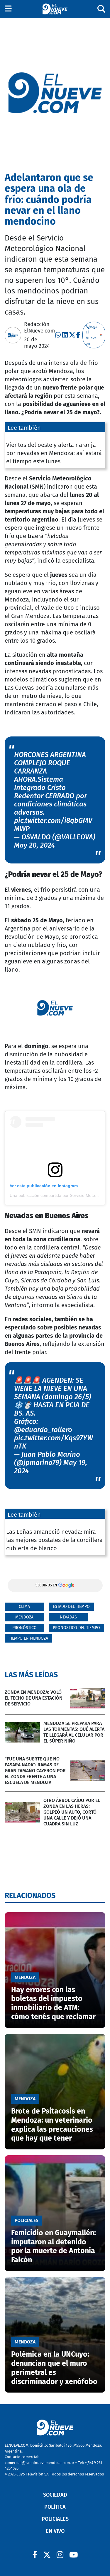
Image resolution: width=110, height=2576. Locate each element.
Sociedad (55, 2495)
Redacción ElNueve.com (39, 328)
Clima (24, 1607)
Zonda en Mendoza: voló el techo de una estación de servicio (34, 1698)
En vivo (55, 2531)
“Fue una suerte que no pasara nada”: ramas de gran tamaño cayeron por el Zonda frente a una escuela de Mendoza (35, 1771)
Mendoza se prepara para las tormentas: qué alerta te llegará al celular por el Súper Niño (74, 1732)
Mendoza (24, 1617)
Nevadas (68, 1617)
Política (55, 2507)
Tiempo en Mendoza (28, 1638)
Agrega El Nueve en (92, 335)
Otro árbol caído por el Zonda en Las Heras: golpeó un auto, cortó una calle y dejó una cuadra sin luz (72, 1812)
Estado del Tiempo (71, 1607)
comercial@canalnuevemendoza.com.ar (39, 2463)
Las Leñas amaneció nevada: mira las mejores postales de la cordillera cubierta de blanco (54, 1540)
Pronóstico (24, 1628)
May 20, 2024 (34, 845)
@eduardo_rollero (43, 1430)
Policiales (55, 2519)
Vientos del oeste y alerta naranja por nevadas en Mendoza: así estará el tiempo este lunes (54, 453)
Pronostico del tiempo (76, 1628)
